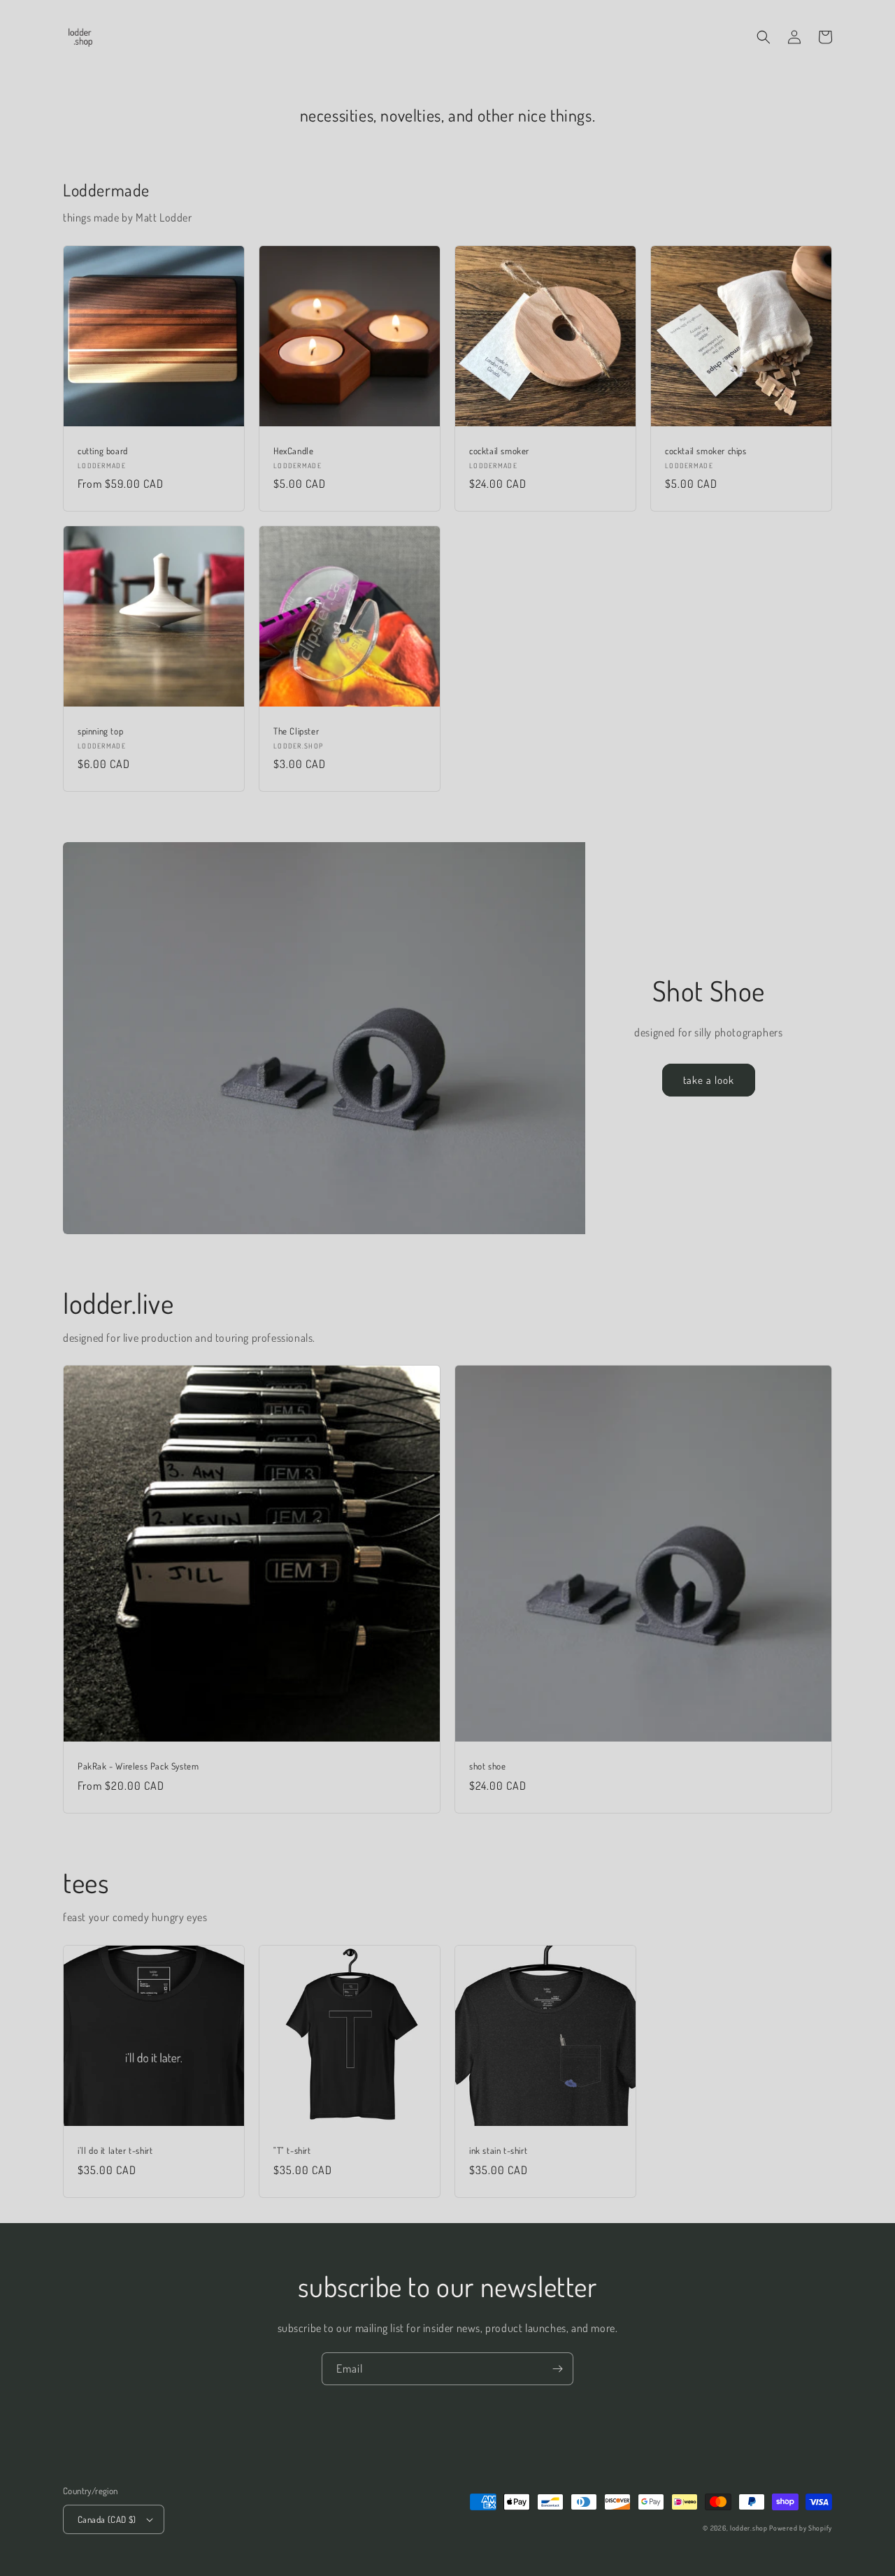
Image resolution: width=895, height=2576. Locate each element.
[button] (764, 37)
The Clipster (296, 731)
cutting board (103, 451)
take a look (709, 1080)
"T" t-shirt (292, 2150)
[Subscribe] (557, 2369)
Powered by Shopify (801, 2528)
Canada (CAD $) (107, 2519)
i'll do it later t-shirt (115, 2150)
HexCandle (293, 451)
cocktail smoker (499, 451)
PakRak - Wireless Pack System (138, 1766)
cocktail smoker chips (706, 451)
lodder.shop (749, 2528)
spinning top (100, 731)
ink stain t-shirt (498, 2150)
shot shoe (487, 1766)
